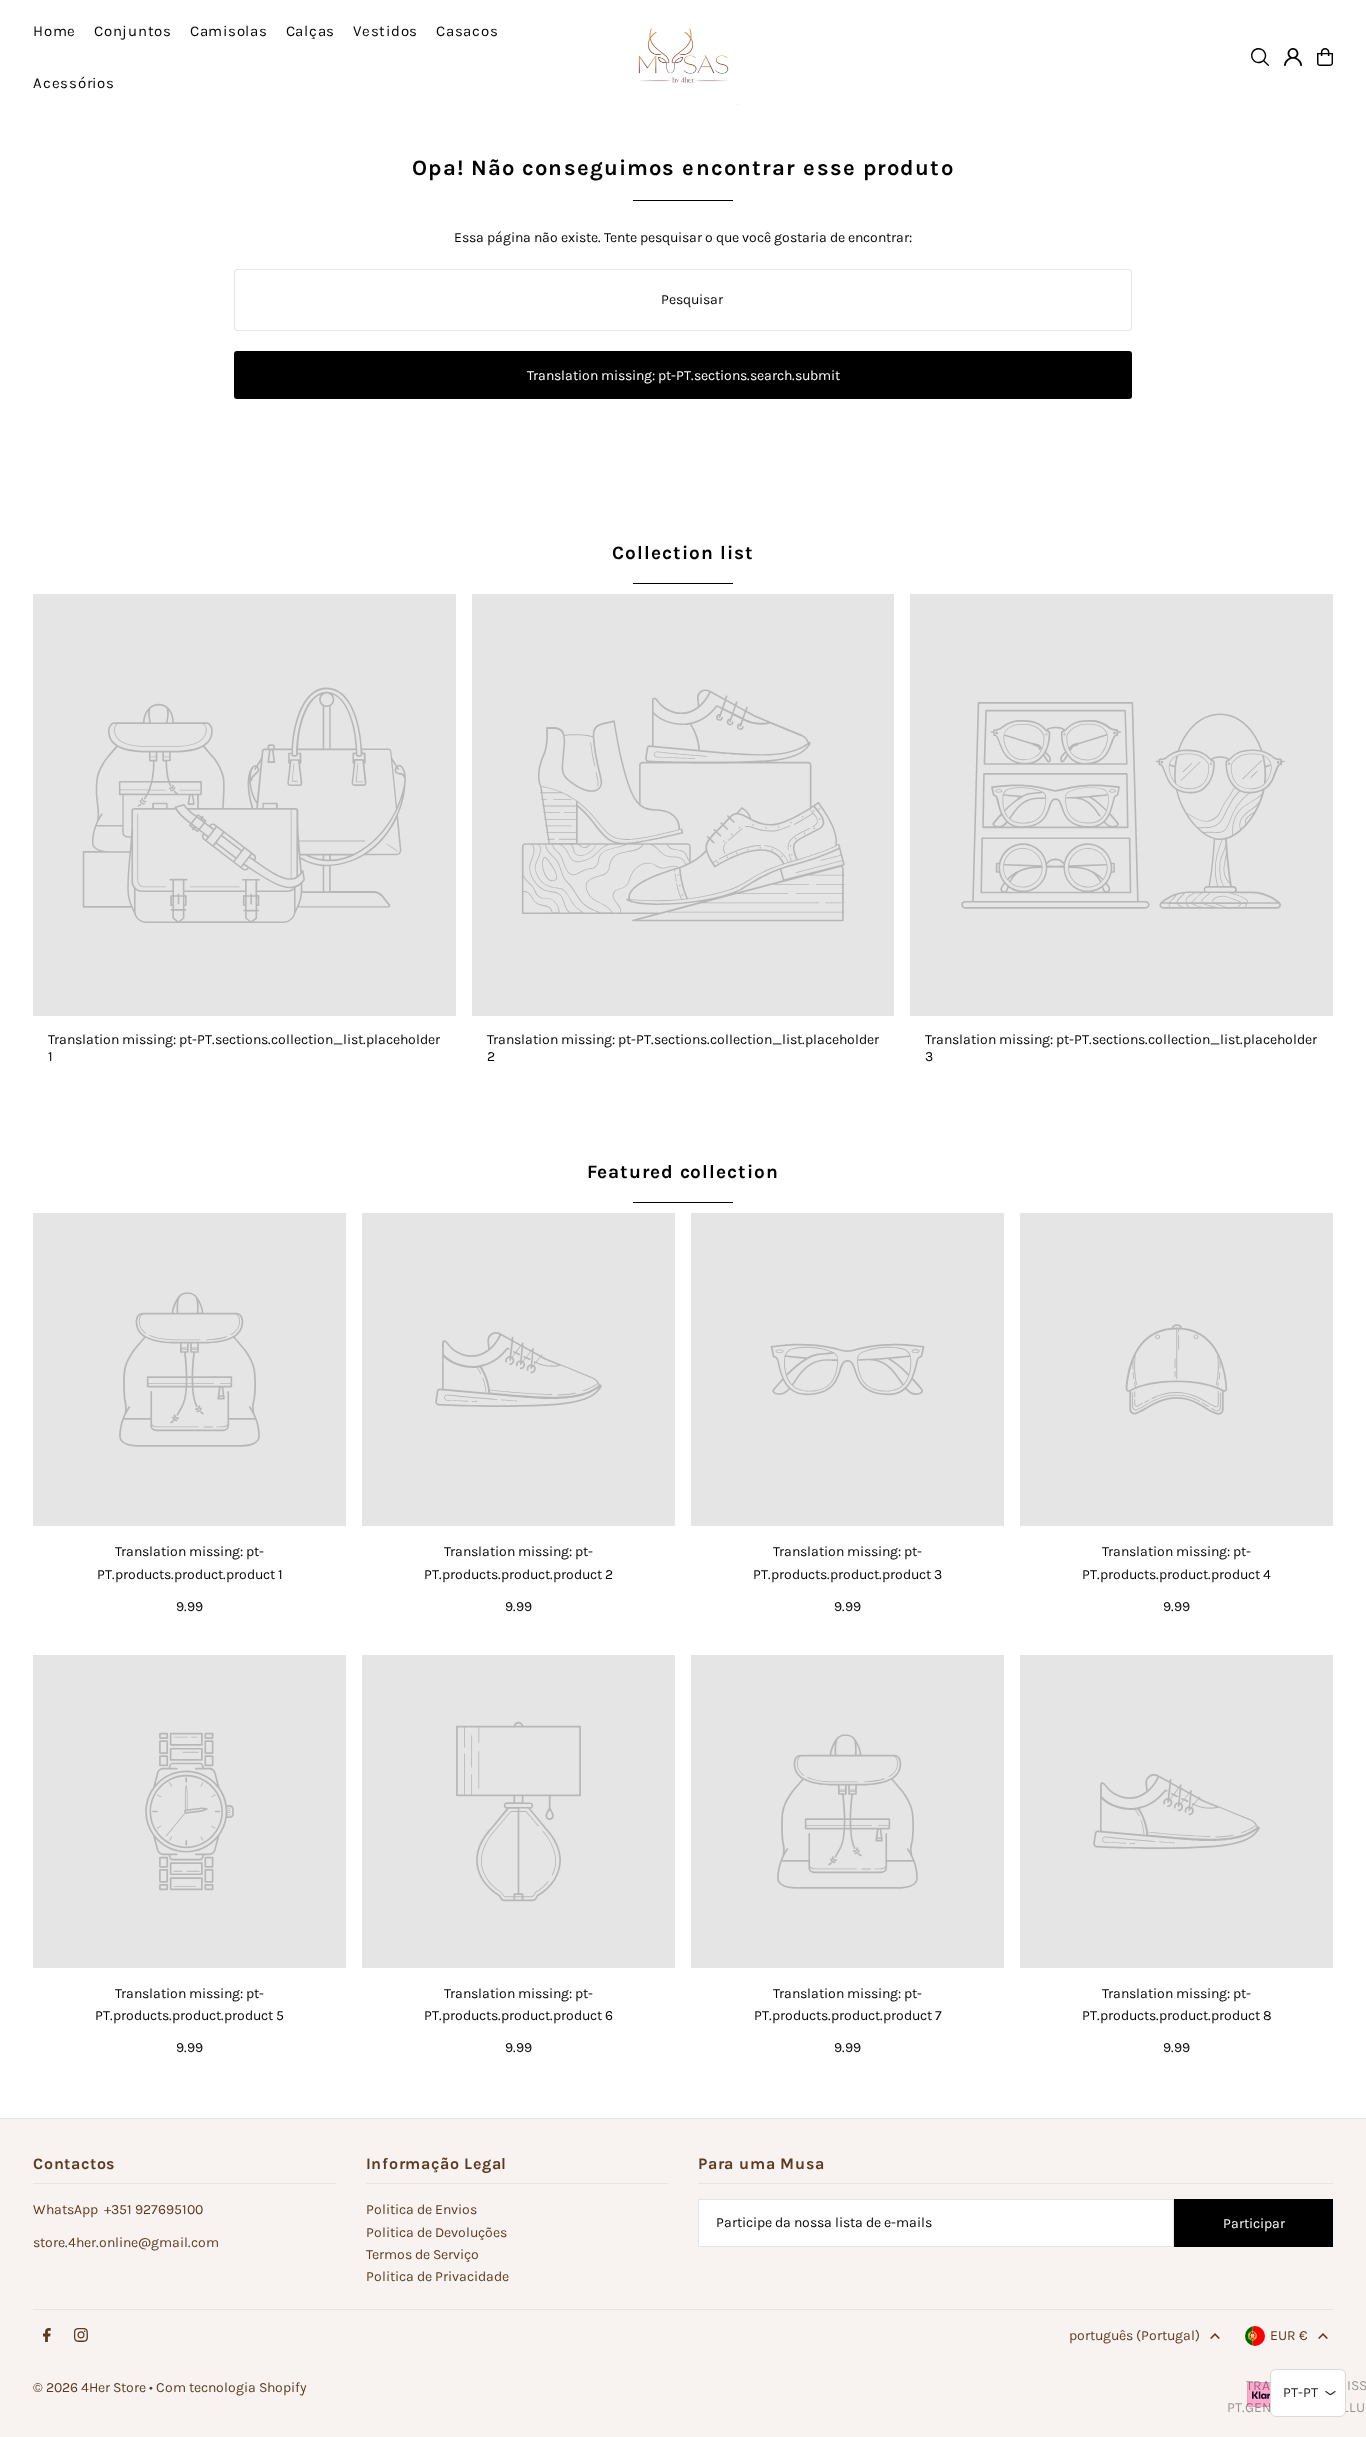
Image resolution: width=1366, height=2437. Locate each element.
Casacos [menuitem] (467, 31)
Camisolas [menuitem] (229, 31)
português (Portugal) (1134, 2335)
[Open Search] (1260, 57)
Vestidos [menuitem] (385, 31)
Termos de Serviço (422, 2254)
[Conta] (1293, 57)
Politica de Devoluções (436, 2232)
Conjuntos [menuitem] (133, 31)
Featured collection (683, 1172)
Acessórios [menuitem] (74, 83)
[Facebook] (47, 2336)
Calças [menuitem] (311, 31)
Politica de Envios (421, 2209)
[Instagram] (81, 2336)
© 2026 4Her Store (89, 2387)
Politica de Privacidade (437, 2276)
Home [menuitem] (54, 31)
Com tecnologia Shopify (231, 2387)
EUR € (1289, 2335)
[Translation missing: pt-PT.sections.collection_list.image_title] (244, 805)
